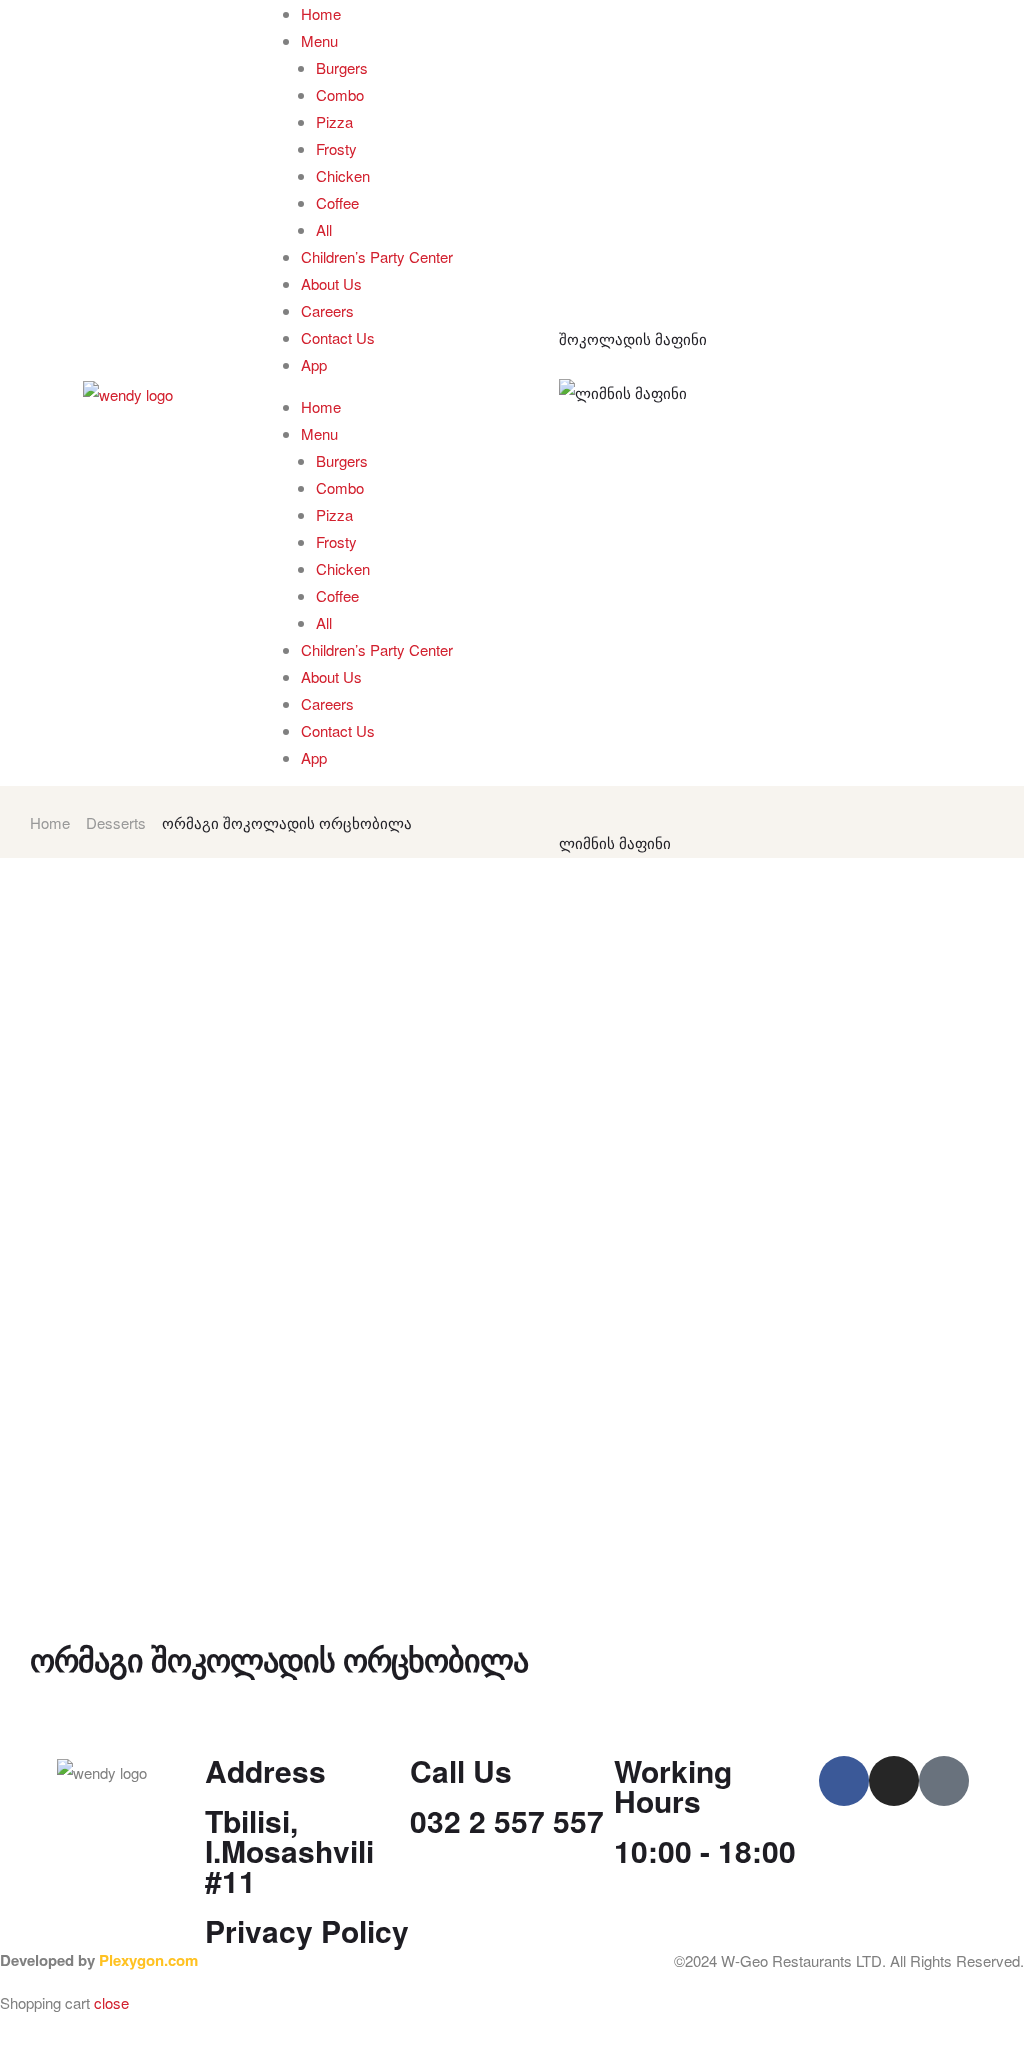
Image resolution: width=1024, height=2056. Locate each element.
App (314, 364)
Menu (319, 40)
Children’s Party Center (377, 256)
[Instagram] (894, 1781)
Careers (327, 310)
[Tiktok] (944, 1781)
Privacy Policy (307, 1930)
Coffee (337, 202)
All (324, 229)
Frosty (336, 148)
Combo (340, 94)
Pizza (334, 121)
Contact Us (338, 337)
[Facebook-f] (844, 1781)
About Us (331, 283)
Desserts (116, 822)
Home (321, 13)
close (111, 2002)
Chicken (343, 175)
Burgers (342, 67)
